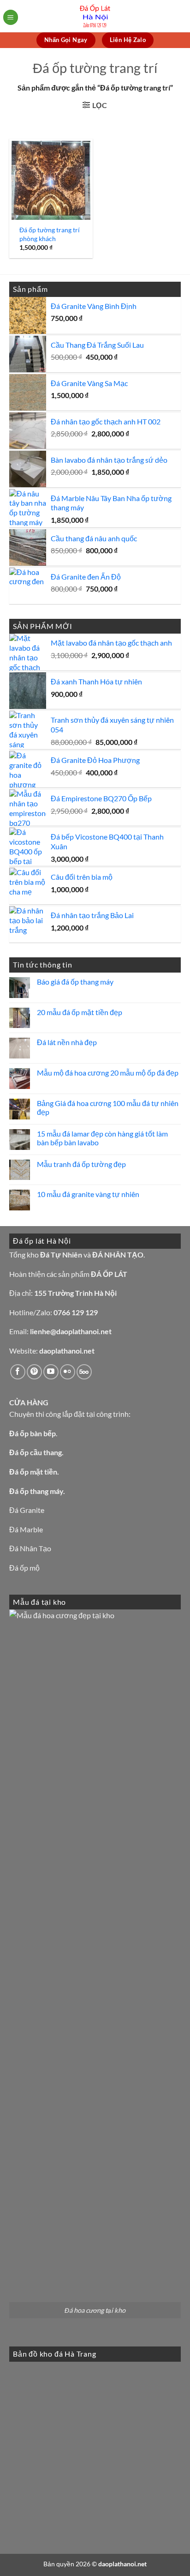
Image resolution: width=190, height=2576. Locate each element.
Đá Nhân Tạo (30, 1548)
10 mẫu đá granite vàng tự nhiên (88, 1194)
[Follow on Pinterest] (34, 1372)
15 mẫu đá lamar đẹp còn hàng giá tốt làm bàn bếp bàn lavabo (102, 1138)
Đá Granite (27, 1510)
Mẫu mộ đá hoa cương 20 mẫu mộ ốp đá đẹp (108, 1073)
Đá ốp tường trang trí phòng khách (50, 234)
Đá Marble (26, 1529)
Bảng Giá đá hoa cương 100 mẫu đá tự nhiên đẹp (108, 1107)
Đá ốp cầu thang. (36, 1452)
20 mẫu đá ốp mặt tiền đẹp (80, 1012)
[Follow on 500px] (84, 1372)
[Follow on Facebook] (18, 1372)
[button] (11, 17)
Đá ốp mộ (24, 1568)
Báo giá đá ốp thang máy (75, 982)
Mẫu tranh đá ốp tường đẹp (81, 1164)
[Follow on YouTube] (51, 1372)
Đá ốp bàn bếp (33, 1433)
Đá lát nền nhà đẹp (67, 1042)
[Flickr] (68, 1372)
